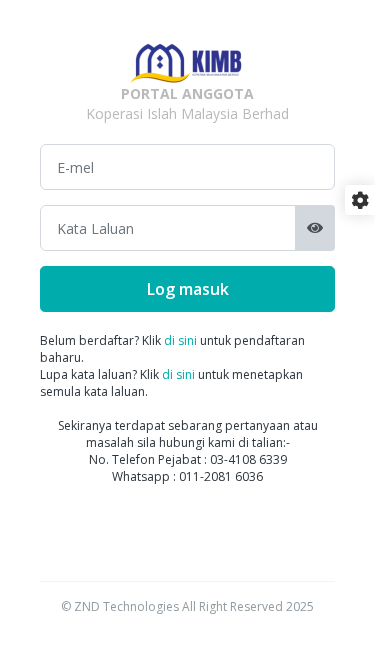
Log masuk (188, 289)
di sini (180, 340)
